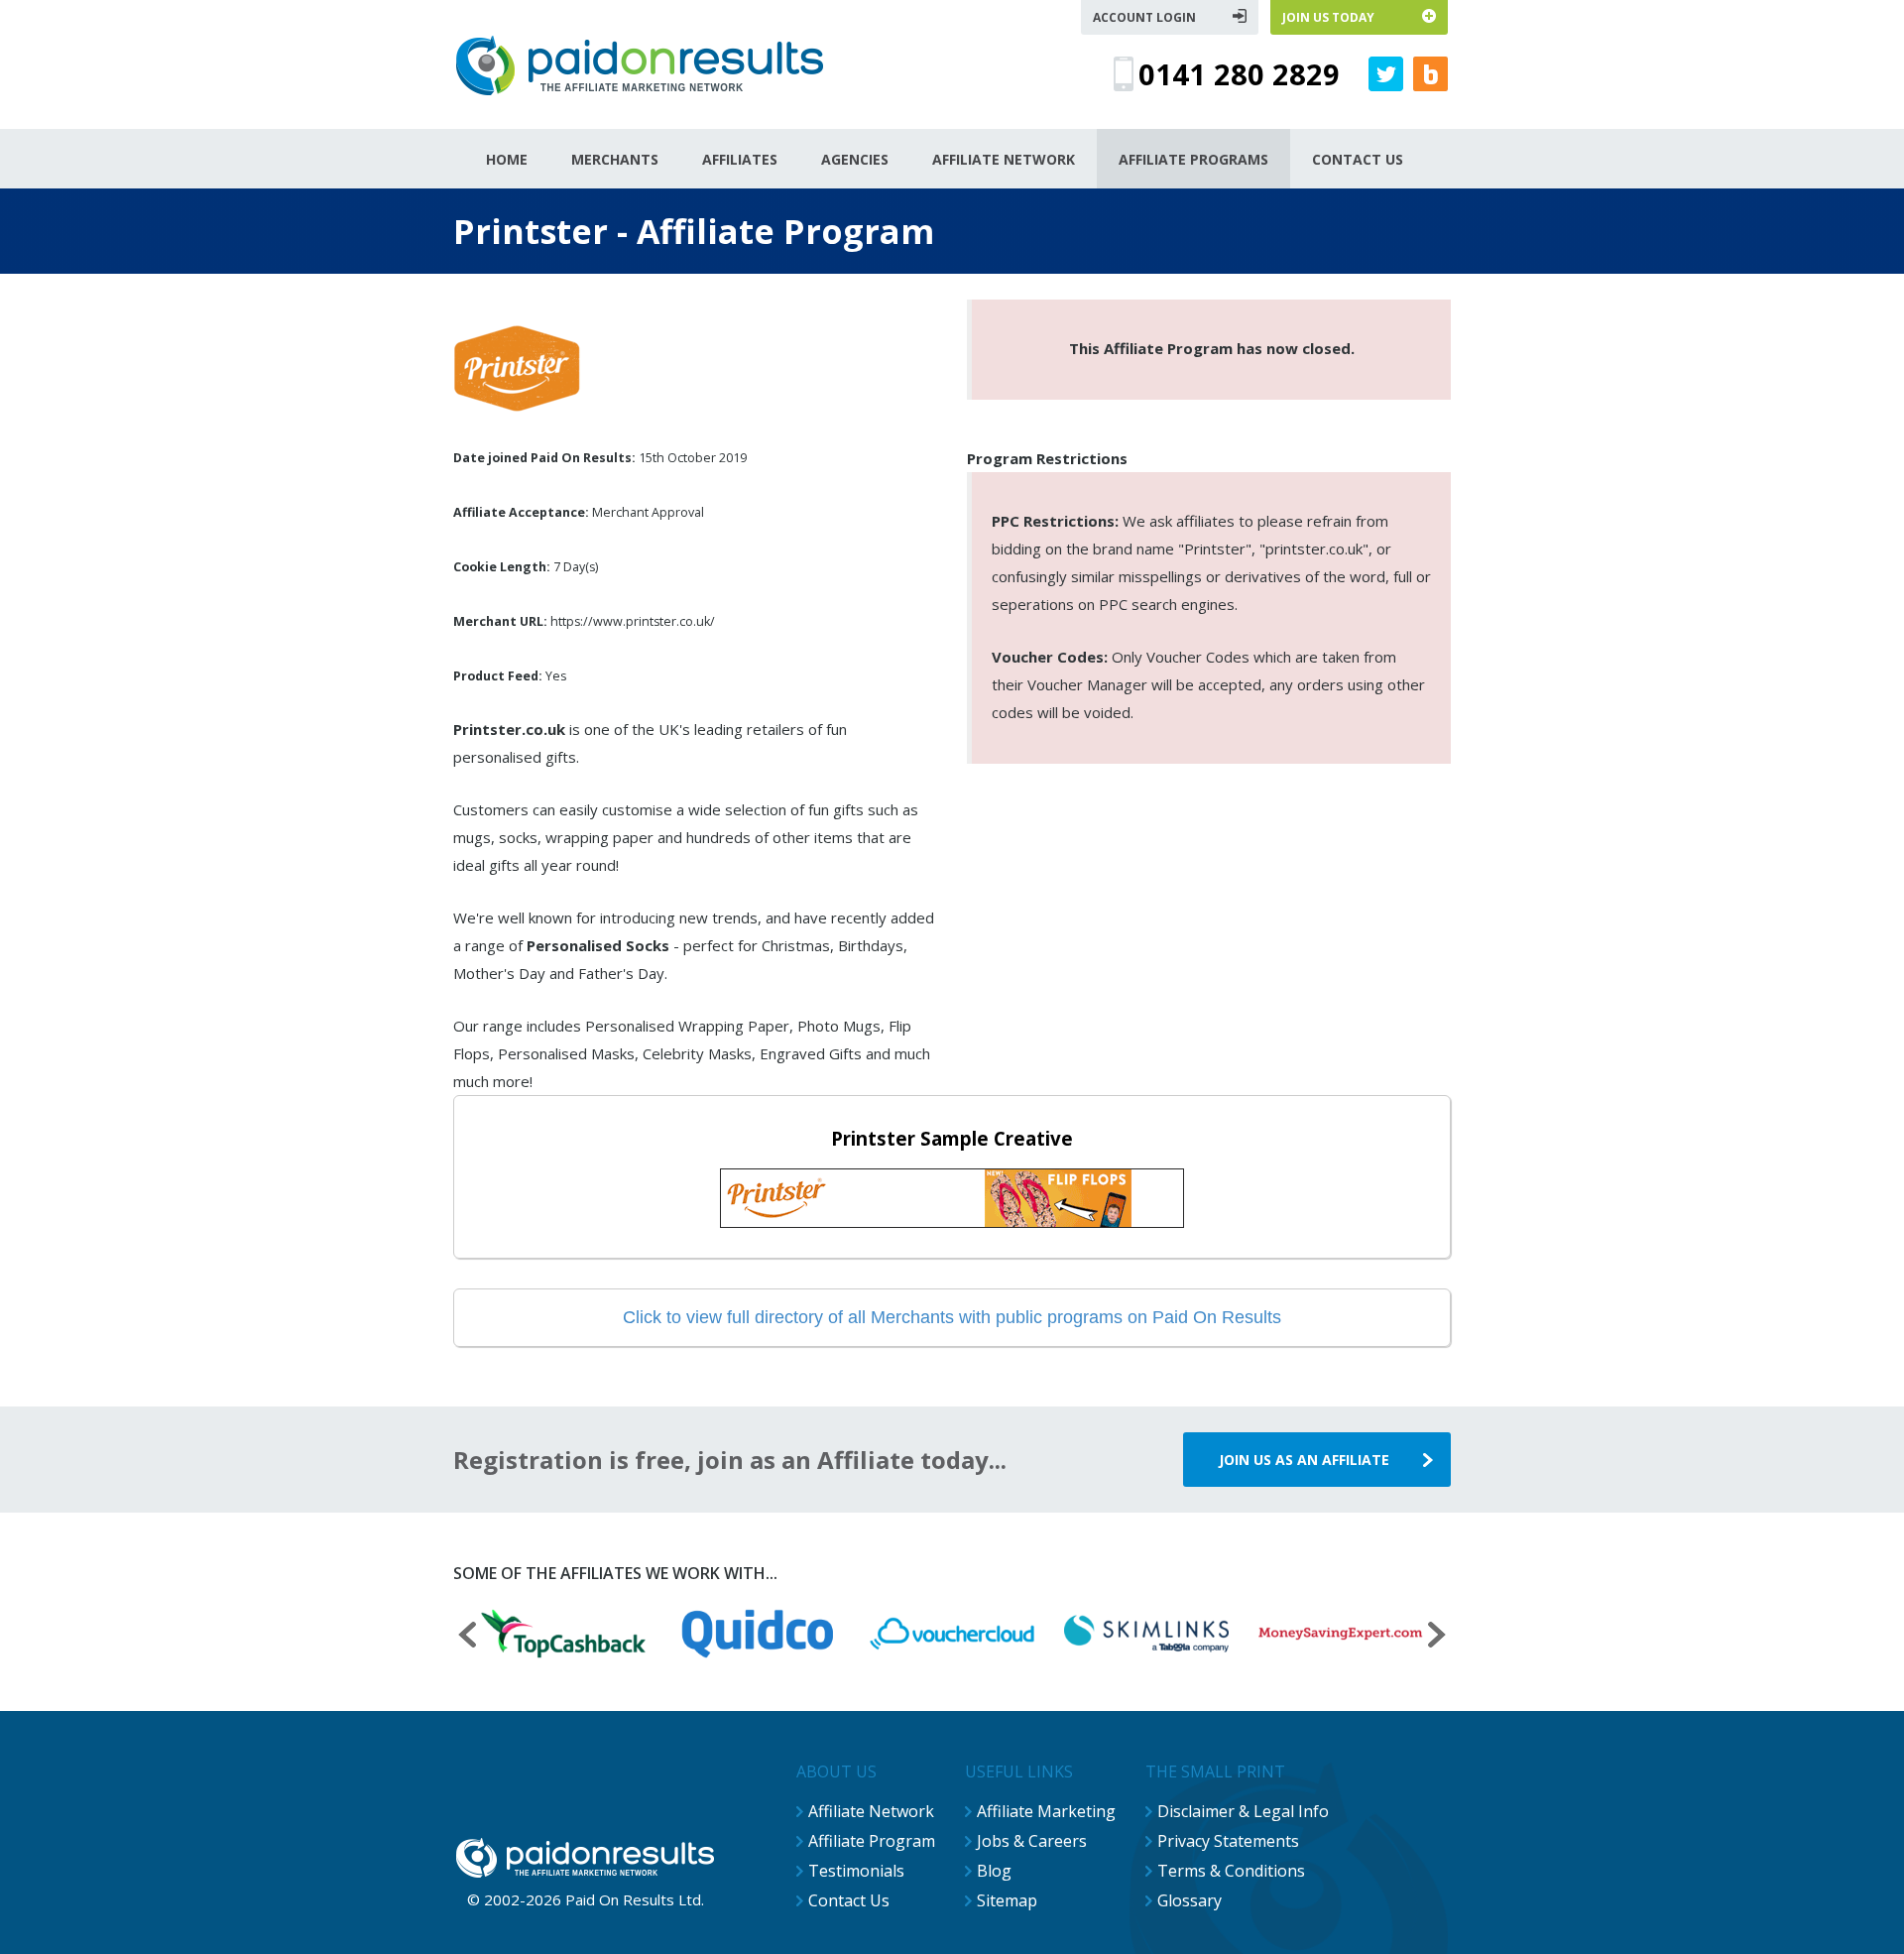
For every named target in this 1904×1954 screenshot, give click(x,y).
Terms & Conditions (1231, 1871)
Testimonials (856, 1871)
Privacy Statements (1228, 1841)
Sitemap (1007, 1900)
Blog (994, 1871)
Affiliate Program (872, 1841)
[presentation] (467, 1637)
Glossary (1190, 1900)
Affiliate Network (871, 1811)
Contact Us (849, 1900)
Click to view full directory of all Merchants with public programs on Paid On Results (952, 1317)
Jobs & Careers (1032, 1841)
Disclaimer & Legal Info (1243, 1811)
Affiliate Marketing (1046, 1811)
